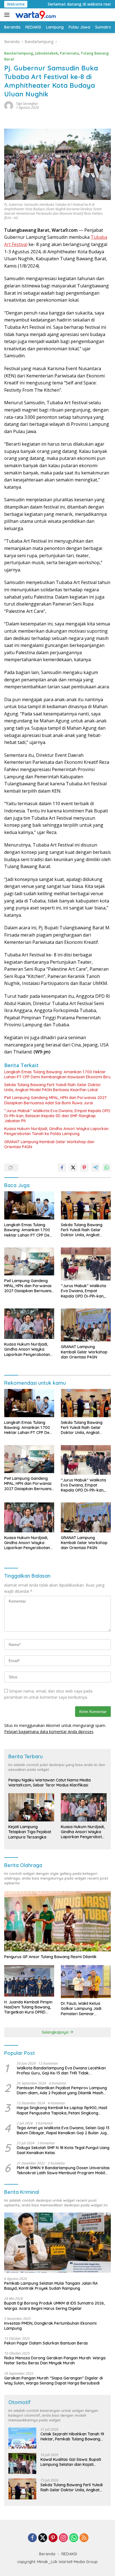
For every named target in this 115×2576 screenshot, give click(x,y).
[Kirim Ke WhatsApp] (107, 1168)
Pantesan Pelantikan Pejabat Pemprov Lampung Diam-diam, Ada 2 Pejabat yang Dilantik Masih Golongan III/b (62, 2090)
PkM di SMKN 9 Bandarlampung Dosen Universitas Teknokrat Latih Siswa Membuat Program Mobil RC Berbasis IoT (63, 2170)
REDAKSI (69, 2554)
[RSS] (84, 2538)
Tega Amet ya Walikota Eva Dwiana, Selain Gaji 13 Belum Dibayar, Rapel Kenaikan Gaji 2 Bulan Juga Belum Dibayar (63, 2130)
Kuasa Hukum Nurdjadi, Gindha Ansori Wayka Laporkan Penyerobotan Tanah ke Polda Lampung (56, 1131)
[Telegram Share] (95, 1168)
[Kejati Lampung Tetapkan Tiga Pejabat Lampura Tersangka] (31, 1807)
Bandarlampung (19, 53)
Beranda (47, 2554)
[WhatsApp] (74, 2538)
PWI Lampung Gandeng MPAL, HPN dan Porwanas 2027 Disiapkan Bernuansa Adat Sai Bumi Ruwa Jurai (55, 1100)
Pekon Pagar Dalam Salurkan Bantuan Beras (46, 2343)
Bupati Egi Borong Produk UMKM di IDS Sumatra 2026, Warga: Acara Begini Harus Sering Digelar (54, 2306)
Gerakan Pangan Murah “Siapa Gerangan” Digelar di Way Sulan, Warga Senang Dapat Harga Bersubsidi (53, 2381)
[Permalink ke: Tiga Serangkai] (9, 105)
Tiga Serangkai (27, 104)
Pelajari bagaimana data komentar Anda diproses (49, 1732)
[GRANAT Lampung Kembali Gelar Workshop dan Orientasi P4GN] (86, 1325)
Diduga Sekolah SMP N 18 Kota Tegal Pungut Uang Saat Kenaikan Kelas (63, 2150)
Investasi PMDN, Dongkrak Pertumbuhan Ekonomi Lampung (50, 2326)
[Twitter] (43, 2538)
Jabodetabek (46, 53)
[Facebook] (32, 2538)
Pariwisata (69, 53)
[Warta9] (35, 15)
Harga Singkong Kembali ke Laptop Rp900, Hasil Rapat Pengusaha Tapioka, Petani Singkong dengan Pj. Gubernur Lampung (62, 2110)
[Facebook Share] (62, 1168)
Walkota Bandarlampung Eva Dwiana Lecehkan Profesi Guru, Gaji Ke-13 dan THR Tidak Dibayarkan (61, 2071)
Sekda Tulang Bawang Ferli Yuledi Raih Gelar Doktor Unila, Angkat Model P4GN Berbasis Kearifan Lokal (53, 1087)
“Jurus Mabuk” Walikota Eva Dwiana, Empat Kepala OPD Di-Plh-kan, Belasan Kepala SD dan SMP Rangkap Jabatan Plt (57, 1116)
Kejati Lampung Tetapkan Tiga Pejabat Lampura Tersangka (30, 1832)
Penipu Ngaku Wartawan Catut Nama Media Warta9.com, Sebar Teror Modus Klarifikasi (50, 1783)
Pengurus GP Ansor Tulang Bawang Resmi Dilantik (50, 1957)
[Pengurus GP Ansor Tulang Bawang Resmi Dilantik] (57, 1921)
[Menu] (8, 15)
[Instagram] (63, 2538)
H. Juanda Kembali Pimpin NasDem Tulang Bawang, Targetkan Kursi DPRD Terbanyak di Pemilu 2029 (28, 2007)
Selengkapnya (56, 2032)
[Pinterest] (53, 2538)
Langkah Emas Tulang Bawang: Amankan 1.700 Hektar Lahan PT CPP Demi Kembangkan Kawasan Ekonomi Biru (57, 1074)
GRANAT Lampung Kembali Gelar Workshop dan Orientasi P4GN (49, 1144)
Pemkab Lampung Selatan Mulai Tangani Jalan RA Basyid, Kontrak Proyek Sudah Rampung (51, 2286)
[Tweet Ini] (73, 1168)
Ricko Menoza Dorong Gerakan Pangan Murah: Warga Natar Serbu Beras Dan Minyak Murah (55, 2360)
